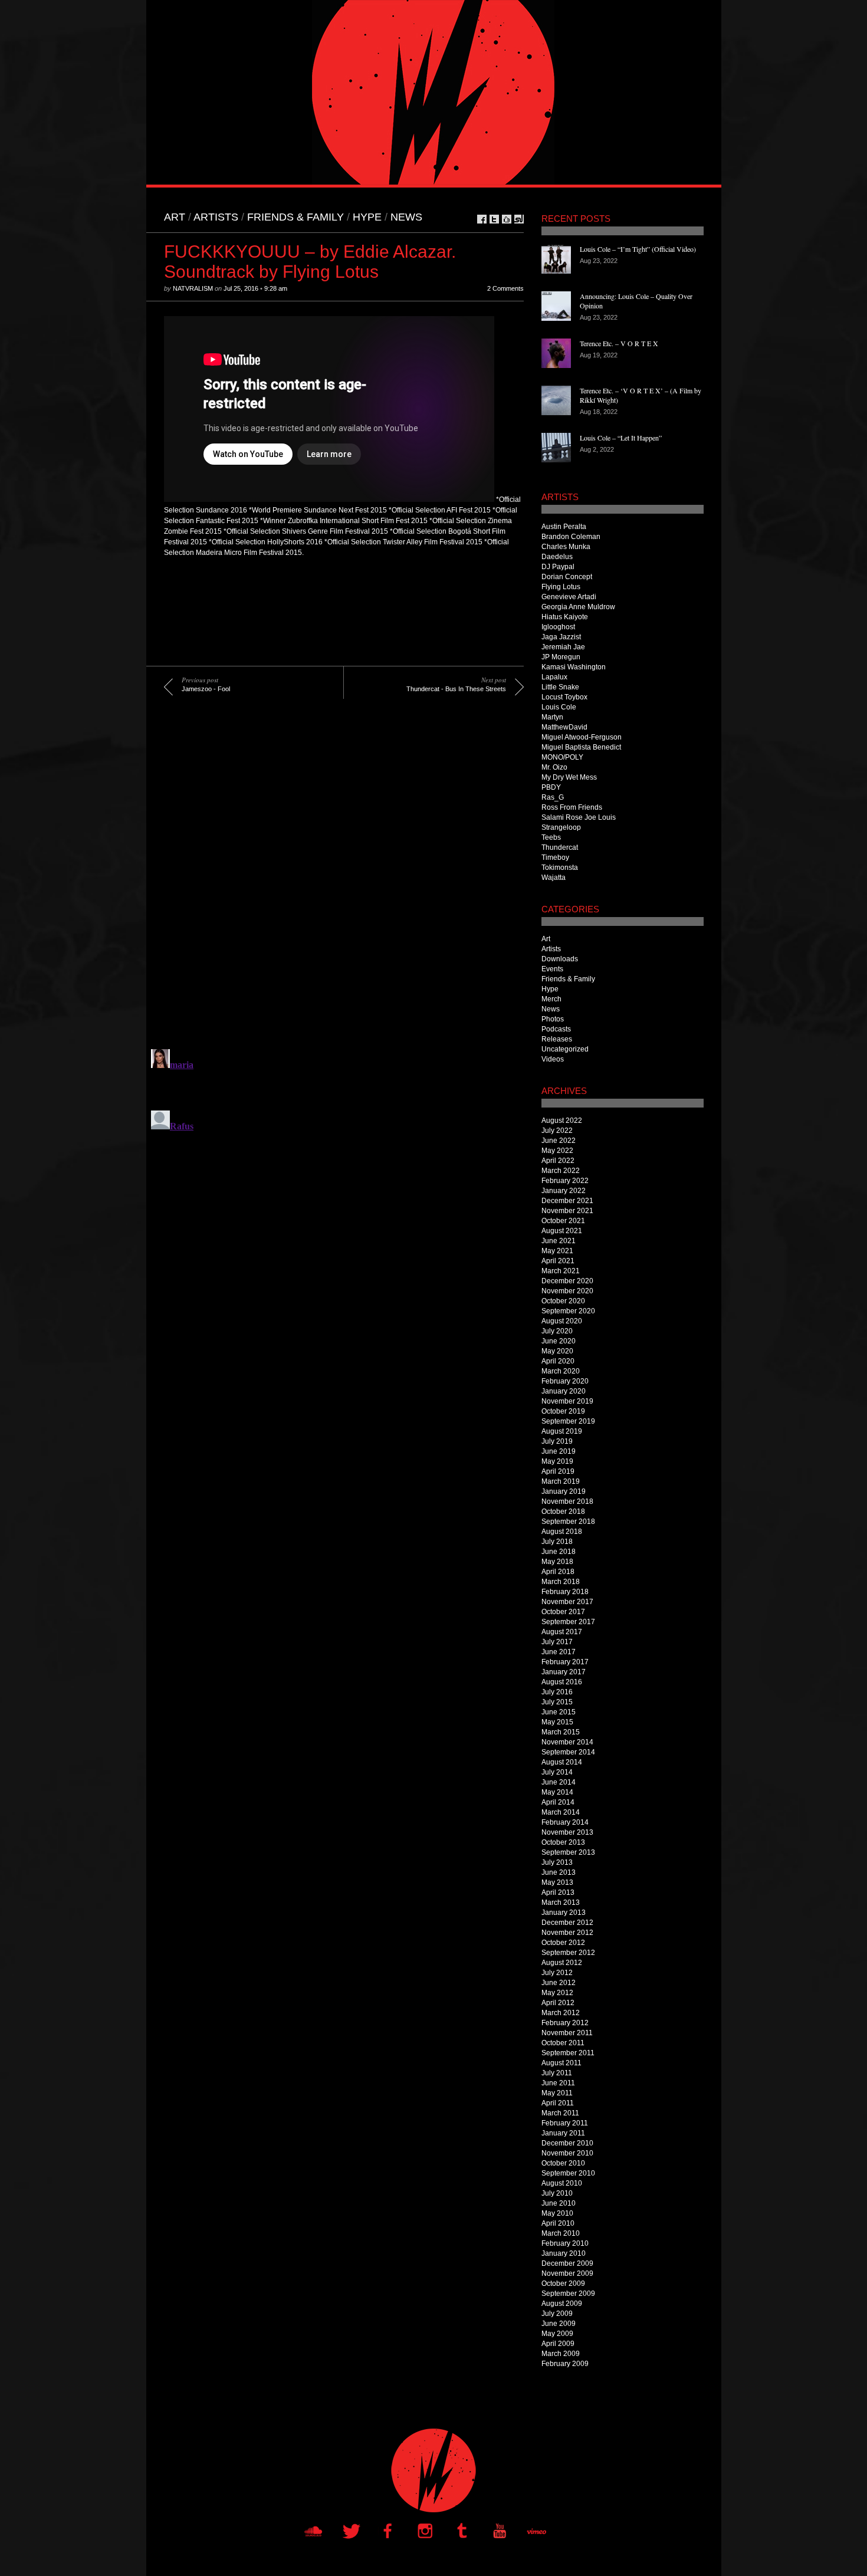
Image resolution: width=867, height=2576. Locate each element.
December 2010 (567, 2143)
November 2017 (567, 1602)
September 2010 (568, 2173)
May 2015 (557, 1722)
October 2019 (563, 1411)
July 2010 (557, 2193)
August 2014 (562, 1762)
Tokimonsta (560, 868)
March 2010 (561, 2233)
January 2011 (563, 2133)
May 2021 (557, 1251)
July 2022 (557, 1131)
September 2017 (568, 1622)
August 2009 (562, 2304)
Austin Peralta (564, 527)
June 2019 (559, 1451)
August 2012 (562, 1963)
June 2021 (559, 1241)
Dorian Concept (567, 577)
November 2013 (567, 1832)
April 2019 (558, 1471)
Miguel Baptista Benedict (581, 747)
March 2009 (561, 2354)
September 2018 (568, 1522)
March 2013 (561, 1903)
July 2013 (557, 1862)
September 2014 (568, 1752)
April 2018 (558, 1572)
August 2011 (561, 2063)
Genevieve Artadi (569, 597)
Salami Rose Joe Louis (579, 817)
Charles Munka (566, 547)
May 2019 (557, 1461)
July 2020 (557, 1331)
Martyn (552, 717)
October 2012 (563, 1943)
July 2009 (557, 2314)
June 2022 (559, 1141)
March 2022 (561, 1171)
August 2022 (562, 1121)
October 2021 (563, 1221)
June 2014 (559, 1782)
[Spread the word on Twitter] (494, 219)
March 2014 (561, 1812)
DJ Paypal (558, 567)
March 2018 (561, 1582)
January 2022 (564, 1191)
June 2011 (558, 2083)
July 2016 (557, 1692)
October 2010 (563, 2163)
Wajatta (554, 878)
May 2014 (557, 1792)
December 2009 (567, 2263)
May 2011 (557, 2093)
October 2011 (563, 2043)
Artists (216, 217)
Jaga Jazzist (561, 637)
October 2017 (563, 1612)
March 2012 (561, 2013)
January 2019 (564, 1491)
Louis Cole (559, 707)
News (406, 217)
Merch (551, 999)
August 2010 (562, 2183)
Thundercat (560, 847)
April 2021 (558, 1261)
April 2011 (558, 2103)
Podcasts (556, 1029)
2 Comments (505, 288)
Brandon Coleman (571, 537)
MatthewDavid (564, 727)
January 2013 (564, 1913)
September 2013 (568, 1852)
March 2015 (561, 1732)
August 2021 (562, 1231)
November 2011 (567, 2033)
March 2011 (560, 2113)
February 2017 (565, 1662)
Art (175, 217)
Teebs (551, 837)
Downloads (560, 959)
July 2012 (557, 1973)
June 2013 (559, 1872)
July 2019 (557, 1441)
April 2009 (558, 2344)
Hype (367, 217)
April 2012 (558, 2003)
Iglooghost (558, 627)
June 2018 (559, 1552)
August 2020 (562, 1321)
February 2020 (565, 1381)
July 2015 (557, 1702)
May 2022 (557, 1151)
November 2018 (567, 1501)
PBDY (551, 787)
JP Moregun (561, 657)
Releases (557, 1039)
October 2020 (563, 1301)
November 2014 (567, 1742)
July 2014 (557, 1772)
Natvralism (193, 288)
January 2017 (564, 1672)
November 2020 (567, 1291)
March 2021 (561, 1271)
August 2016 (562, 1682)
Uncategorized (565, 1049)
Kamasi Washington (574, 667)
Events (552, 969)
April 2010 (558, 2223)
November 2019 (567, 1401)
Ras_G (553, 797)
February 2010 (565, 2243)
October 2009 (563, 2283)
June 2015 (559, 1712)
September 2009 (568, 2294)
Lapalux (554, 677)
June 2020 (559, 1341)
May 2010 (557, 2213)
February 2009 (565, 2364)
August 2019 (562, 1431)
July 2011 (557, 2073)
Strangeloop (561, 827)
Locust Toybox (564, 697)
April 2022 (558, 1161)
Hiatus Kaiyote (565, 617)
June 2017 (559, 1652)
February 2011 (565, 2123)
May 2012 (557, 1993)
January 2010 (564, 2253)
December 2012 (567, 1923)
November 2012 (567, 1933)
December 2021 (567, 1201)
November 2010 (567, 2153)
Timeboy (555, 857)
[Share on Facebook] (482, 219)
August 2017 (562, 1632)
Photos (553, 1019)
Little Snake (560, 687)
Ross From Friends (572, 807)
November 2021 (567, 1211)
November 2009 (567, 2273)
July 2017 (557, 1642)
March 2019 (561, 1481)
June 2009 (559, 2324)
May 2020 (557, 1351)
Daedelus (557, 557)
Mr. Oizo (554, 767)
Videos (553, 1059)
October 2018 (563, 1512)
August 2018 (562, 1532)
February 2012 (565, 2023)
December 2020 (567, 1281)
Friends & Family (295, 217)
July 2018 (557, 1542)
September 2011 (568, 2053)
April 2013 (558, 1892)
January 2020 (564, 1391)
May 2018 (557, 1562)
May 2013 (557, 1882)
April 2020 (558, 1361)
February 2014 (565, 1822)
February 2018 (565, 1592)
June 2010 (559, 2203)
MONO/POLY (562, 757)
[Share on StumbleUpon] (519, 219)
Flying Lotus (561, 587)
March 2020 (561, 1371)
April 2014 (558, 1802)
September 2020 (568, 1311)
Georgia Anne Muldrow (578, 607)
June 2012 (559, 1983)
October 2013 (563, 1842)
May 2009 (557, 2334)
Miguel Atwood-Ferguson (582, 737)
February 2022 (565, 1181)
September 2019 (568, 1421)
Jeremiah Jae (563, 647)
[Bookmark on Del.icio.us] (507, 219)
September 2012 (568, 1953)
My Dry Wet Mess (569, 777)
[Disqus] (335, 882)
